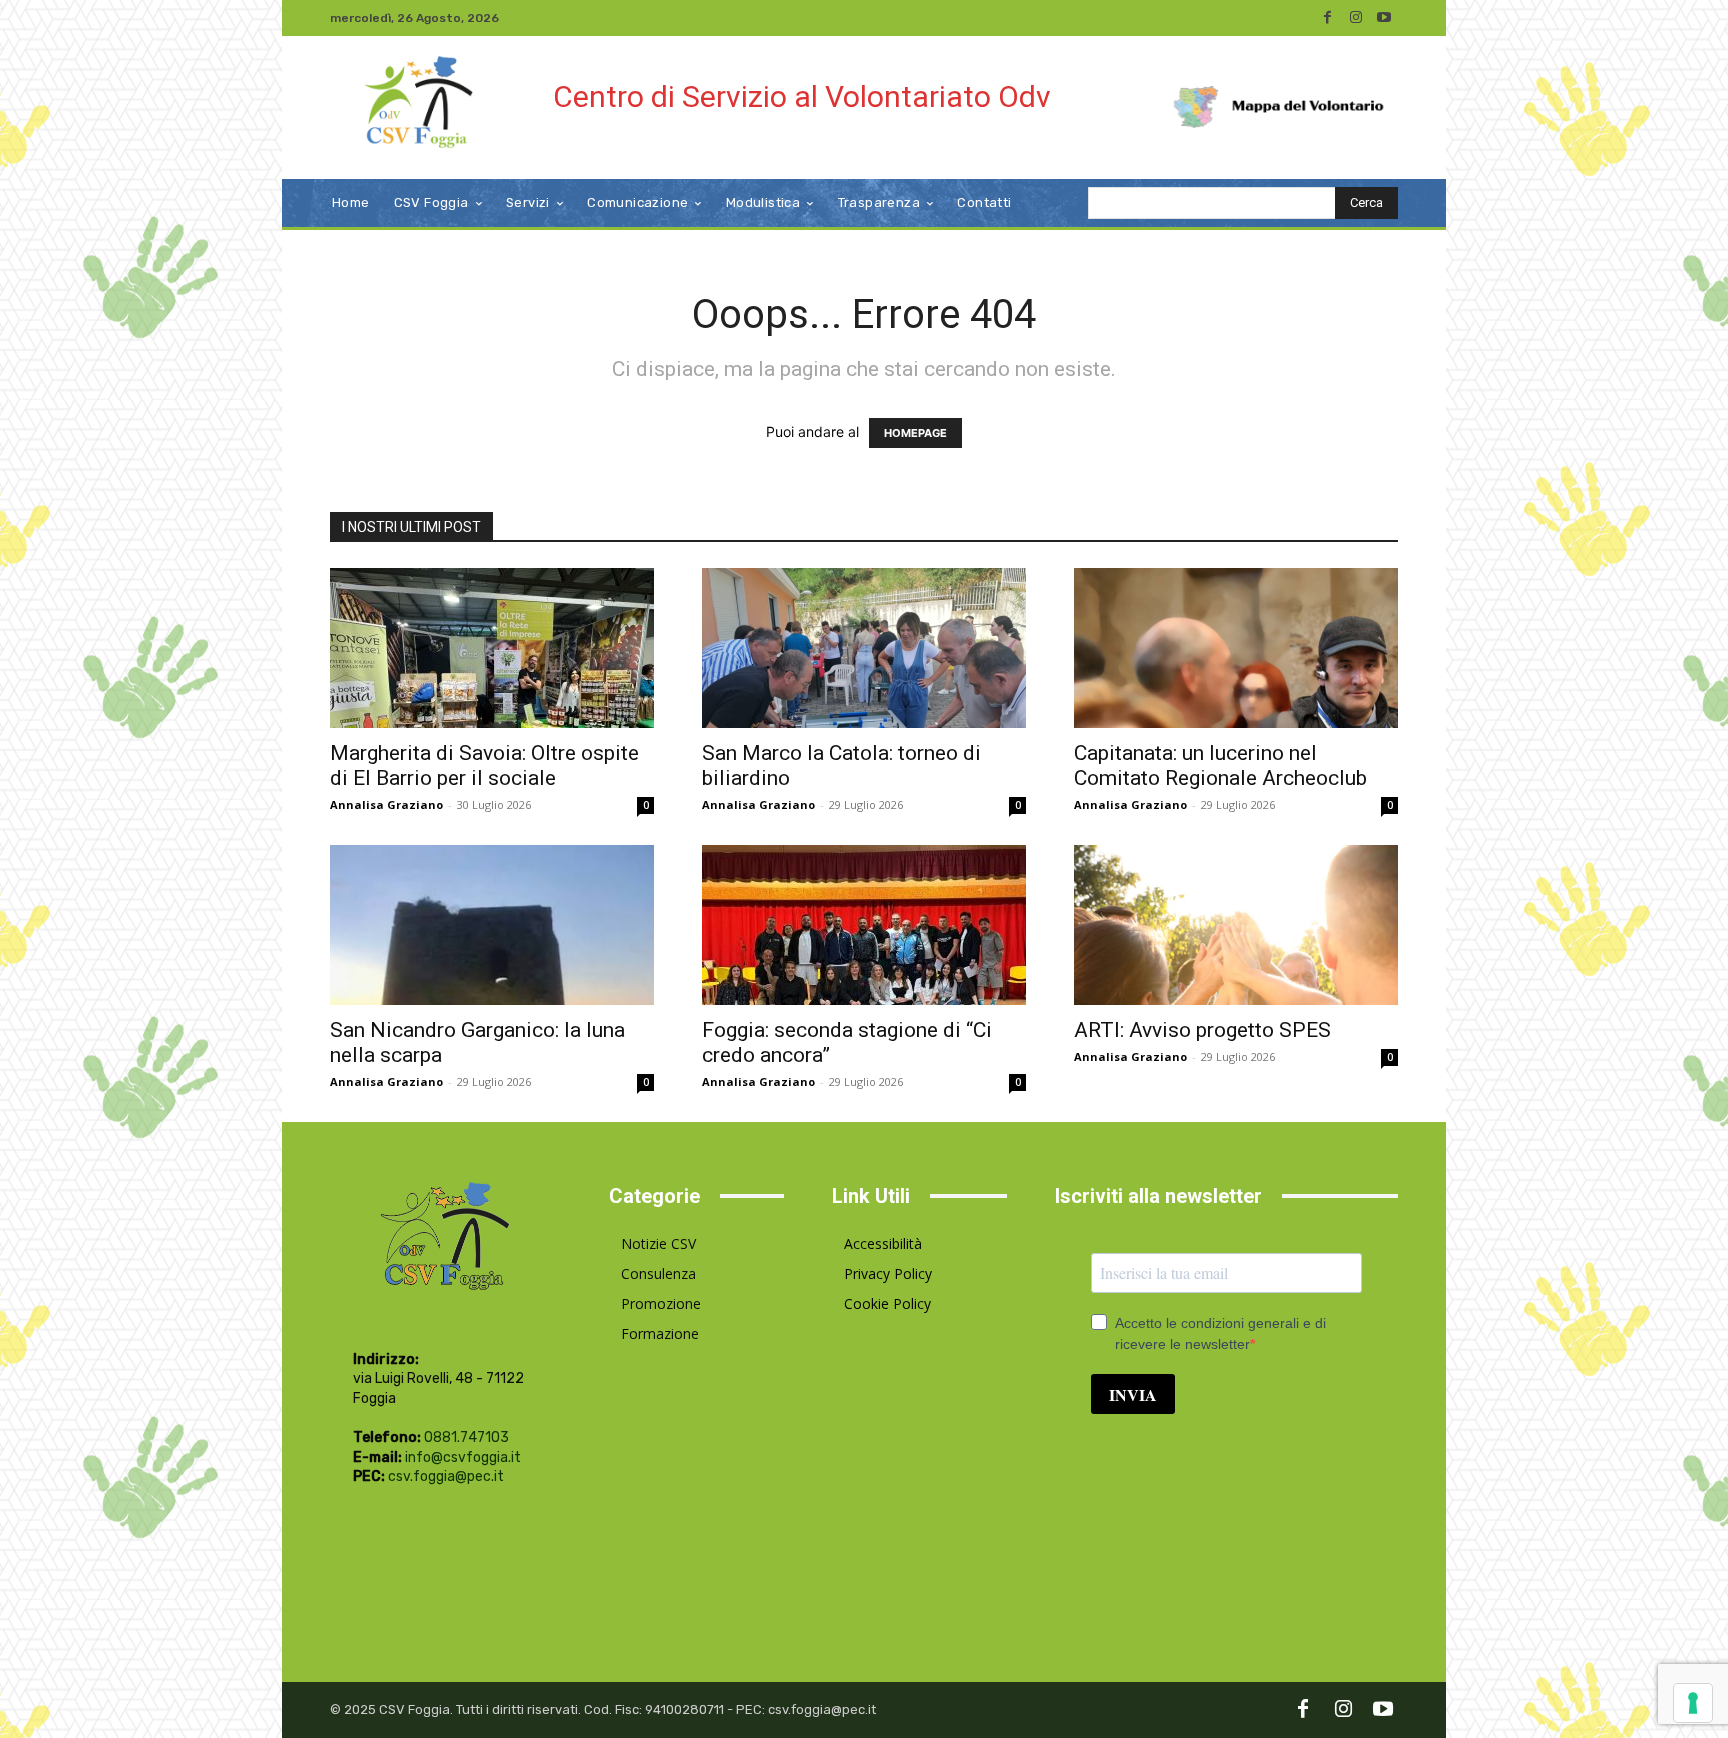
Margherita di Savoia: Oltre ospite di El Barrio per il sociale (484, 765)
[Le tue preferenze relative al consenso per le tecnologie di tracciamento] (1693, 1703)
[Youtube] (1384, 18)
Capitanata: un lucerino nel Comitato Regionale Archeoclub (1220, 765)
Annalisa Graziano (386, 804)
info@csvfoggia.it (463, 1457)
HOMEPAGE (915, 433)
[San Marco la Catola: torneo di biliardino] (864, 648)
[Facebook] (1328, 18)
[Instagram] (1356, 18)
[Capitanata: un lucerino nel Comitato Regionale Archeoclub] (1236, 648)
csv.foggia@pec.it (446, 1476)
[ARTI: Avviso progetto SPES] (1236, 925)
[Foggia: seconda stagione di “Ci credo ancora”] (864, 925)
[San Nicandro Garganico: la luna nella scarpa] (492, 925)
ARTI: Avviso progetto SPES (1202, 1030)
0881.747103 (466, 1437)
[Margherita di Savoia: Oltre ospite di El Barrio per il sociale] (492, 648)
